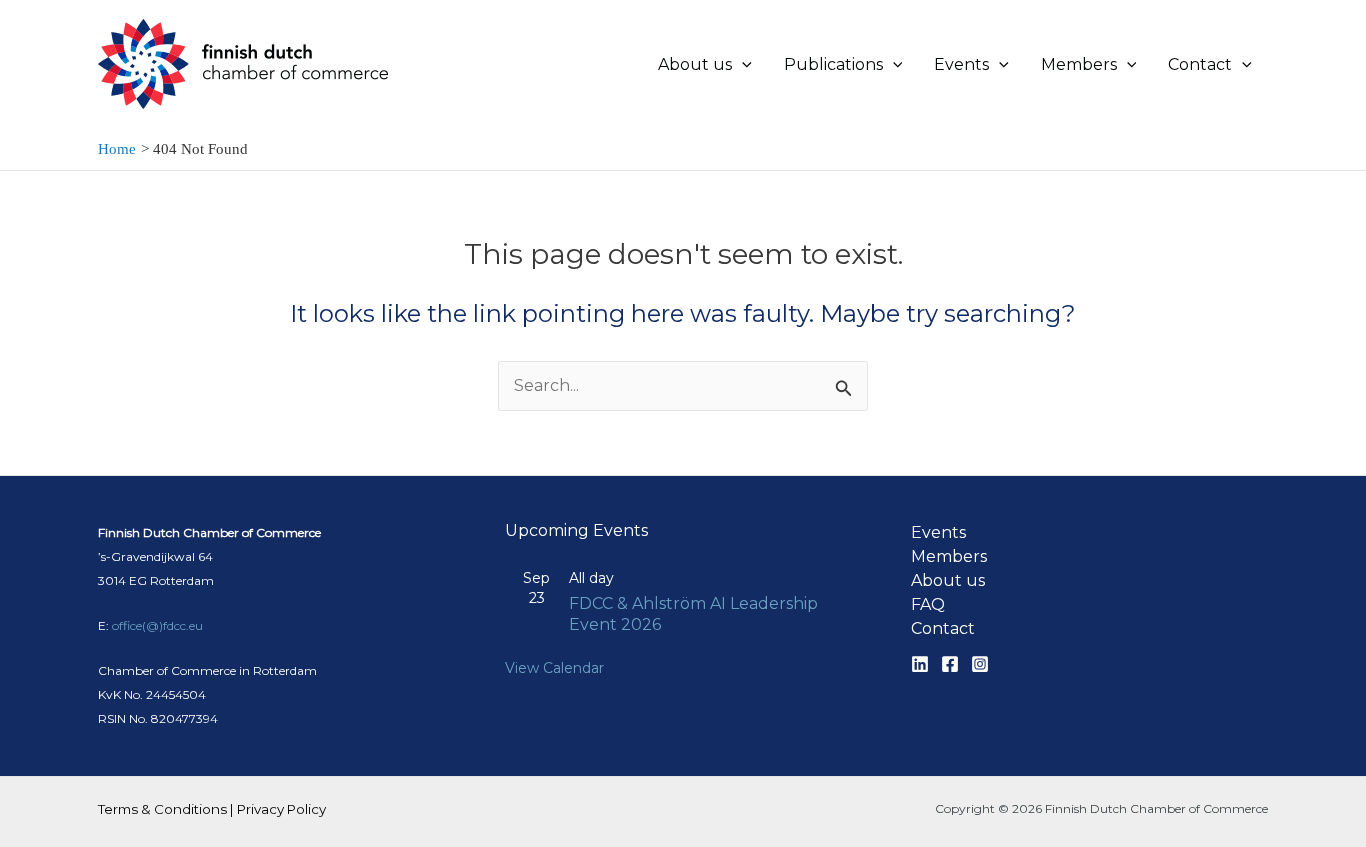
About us (948, 580)
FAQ (928, 604)
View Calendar (554, 668)
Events (938, 532)
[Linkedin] (920, 664)
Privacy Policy (281, 809)
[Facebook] (950, 664)
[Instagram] (980, 664)
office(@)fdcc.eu (157, 625)
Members (949, 556)
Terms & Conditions (162, 809)
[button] (742, 65)
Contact (943, 628)
